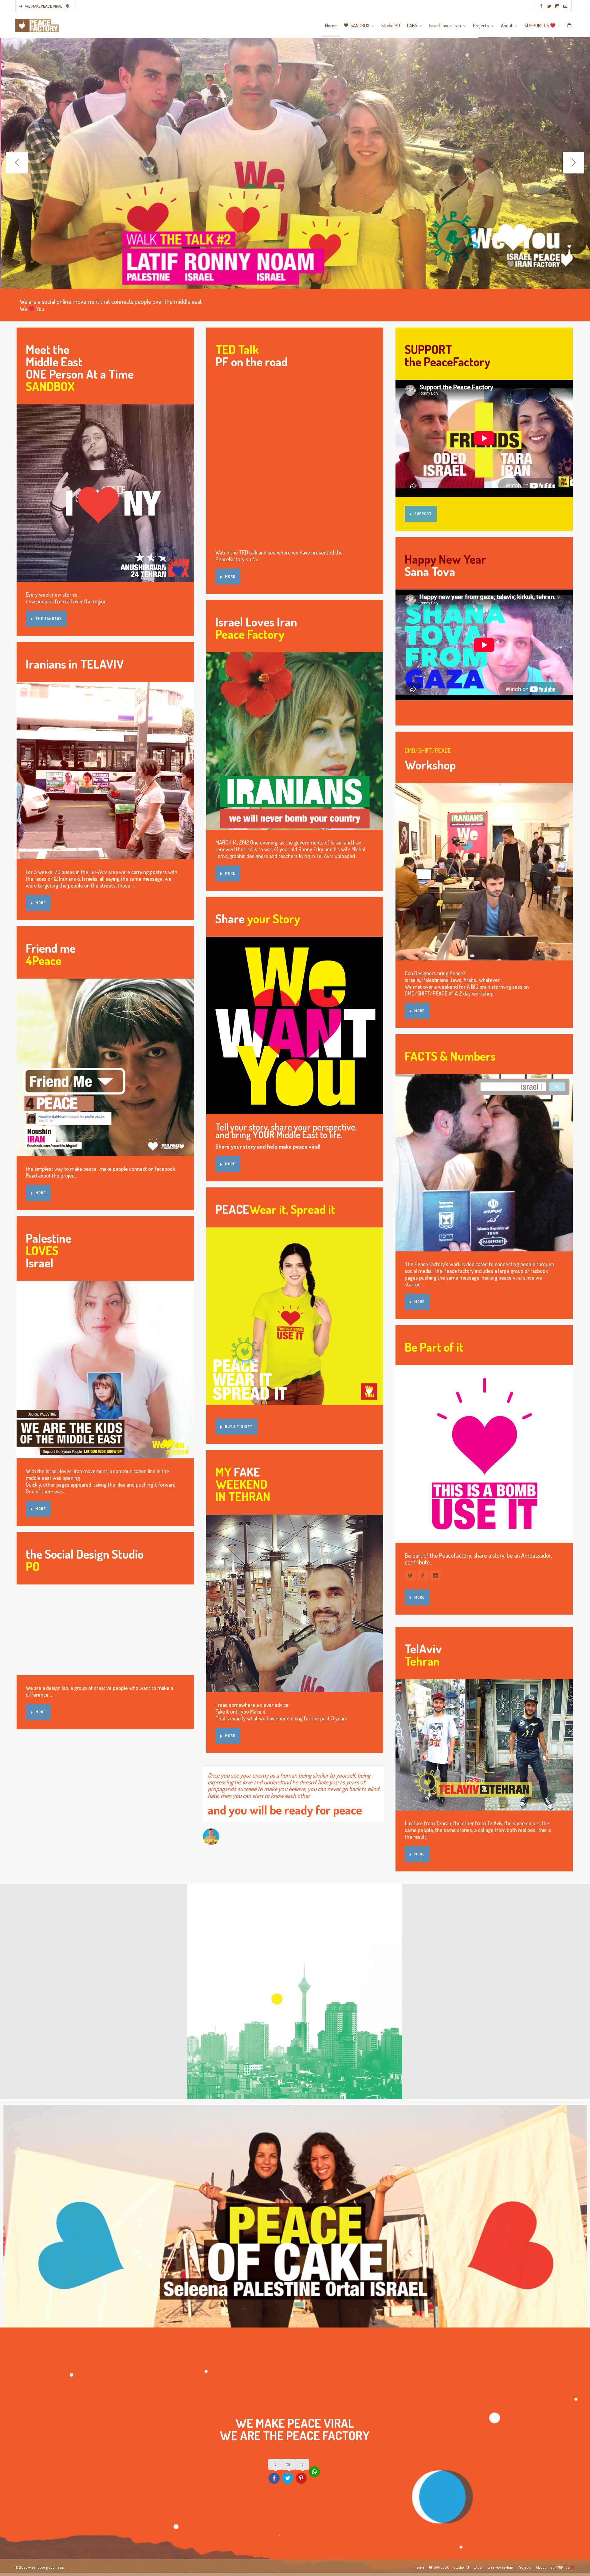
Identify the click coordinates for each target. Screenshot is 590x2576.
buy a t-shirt (239, 1427)
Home (419, 2567)
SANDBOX (441, 2567)
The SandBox (49, 619)
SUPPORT (423, 514)
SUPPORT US (560, 2567)
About (541, 2567)
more (41, 903)
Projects (525, 2567)
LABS (478, 2567)
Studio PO (461, 2567)
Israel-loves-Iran (500, 2567)
